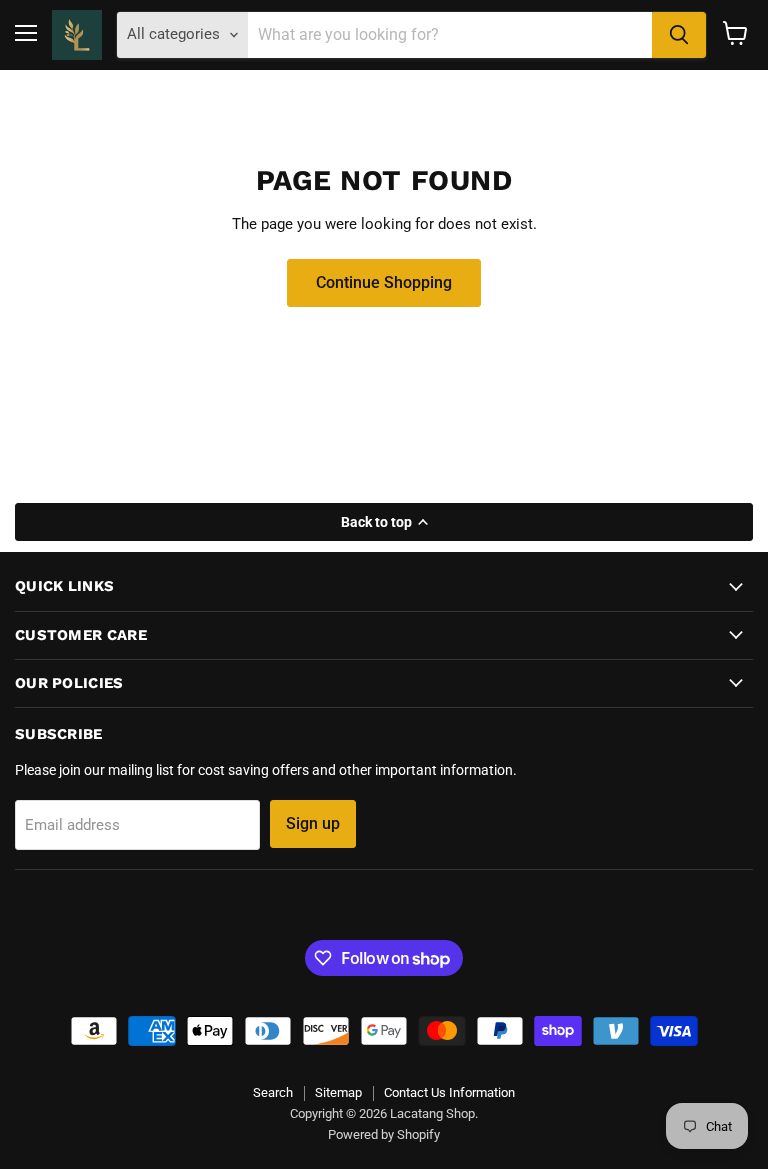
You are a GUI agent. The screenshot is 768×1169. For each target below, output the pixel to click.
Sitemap (338, 1092)
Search (273, 1092)
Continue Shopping (384, 282)
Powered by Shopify (384, 1134)
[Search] (679, 35)
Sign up (313, 823)
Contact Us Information (449, 1092)
